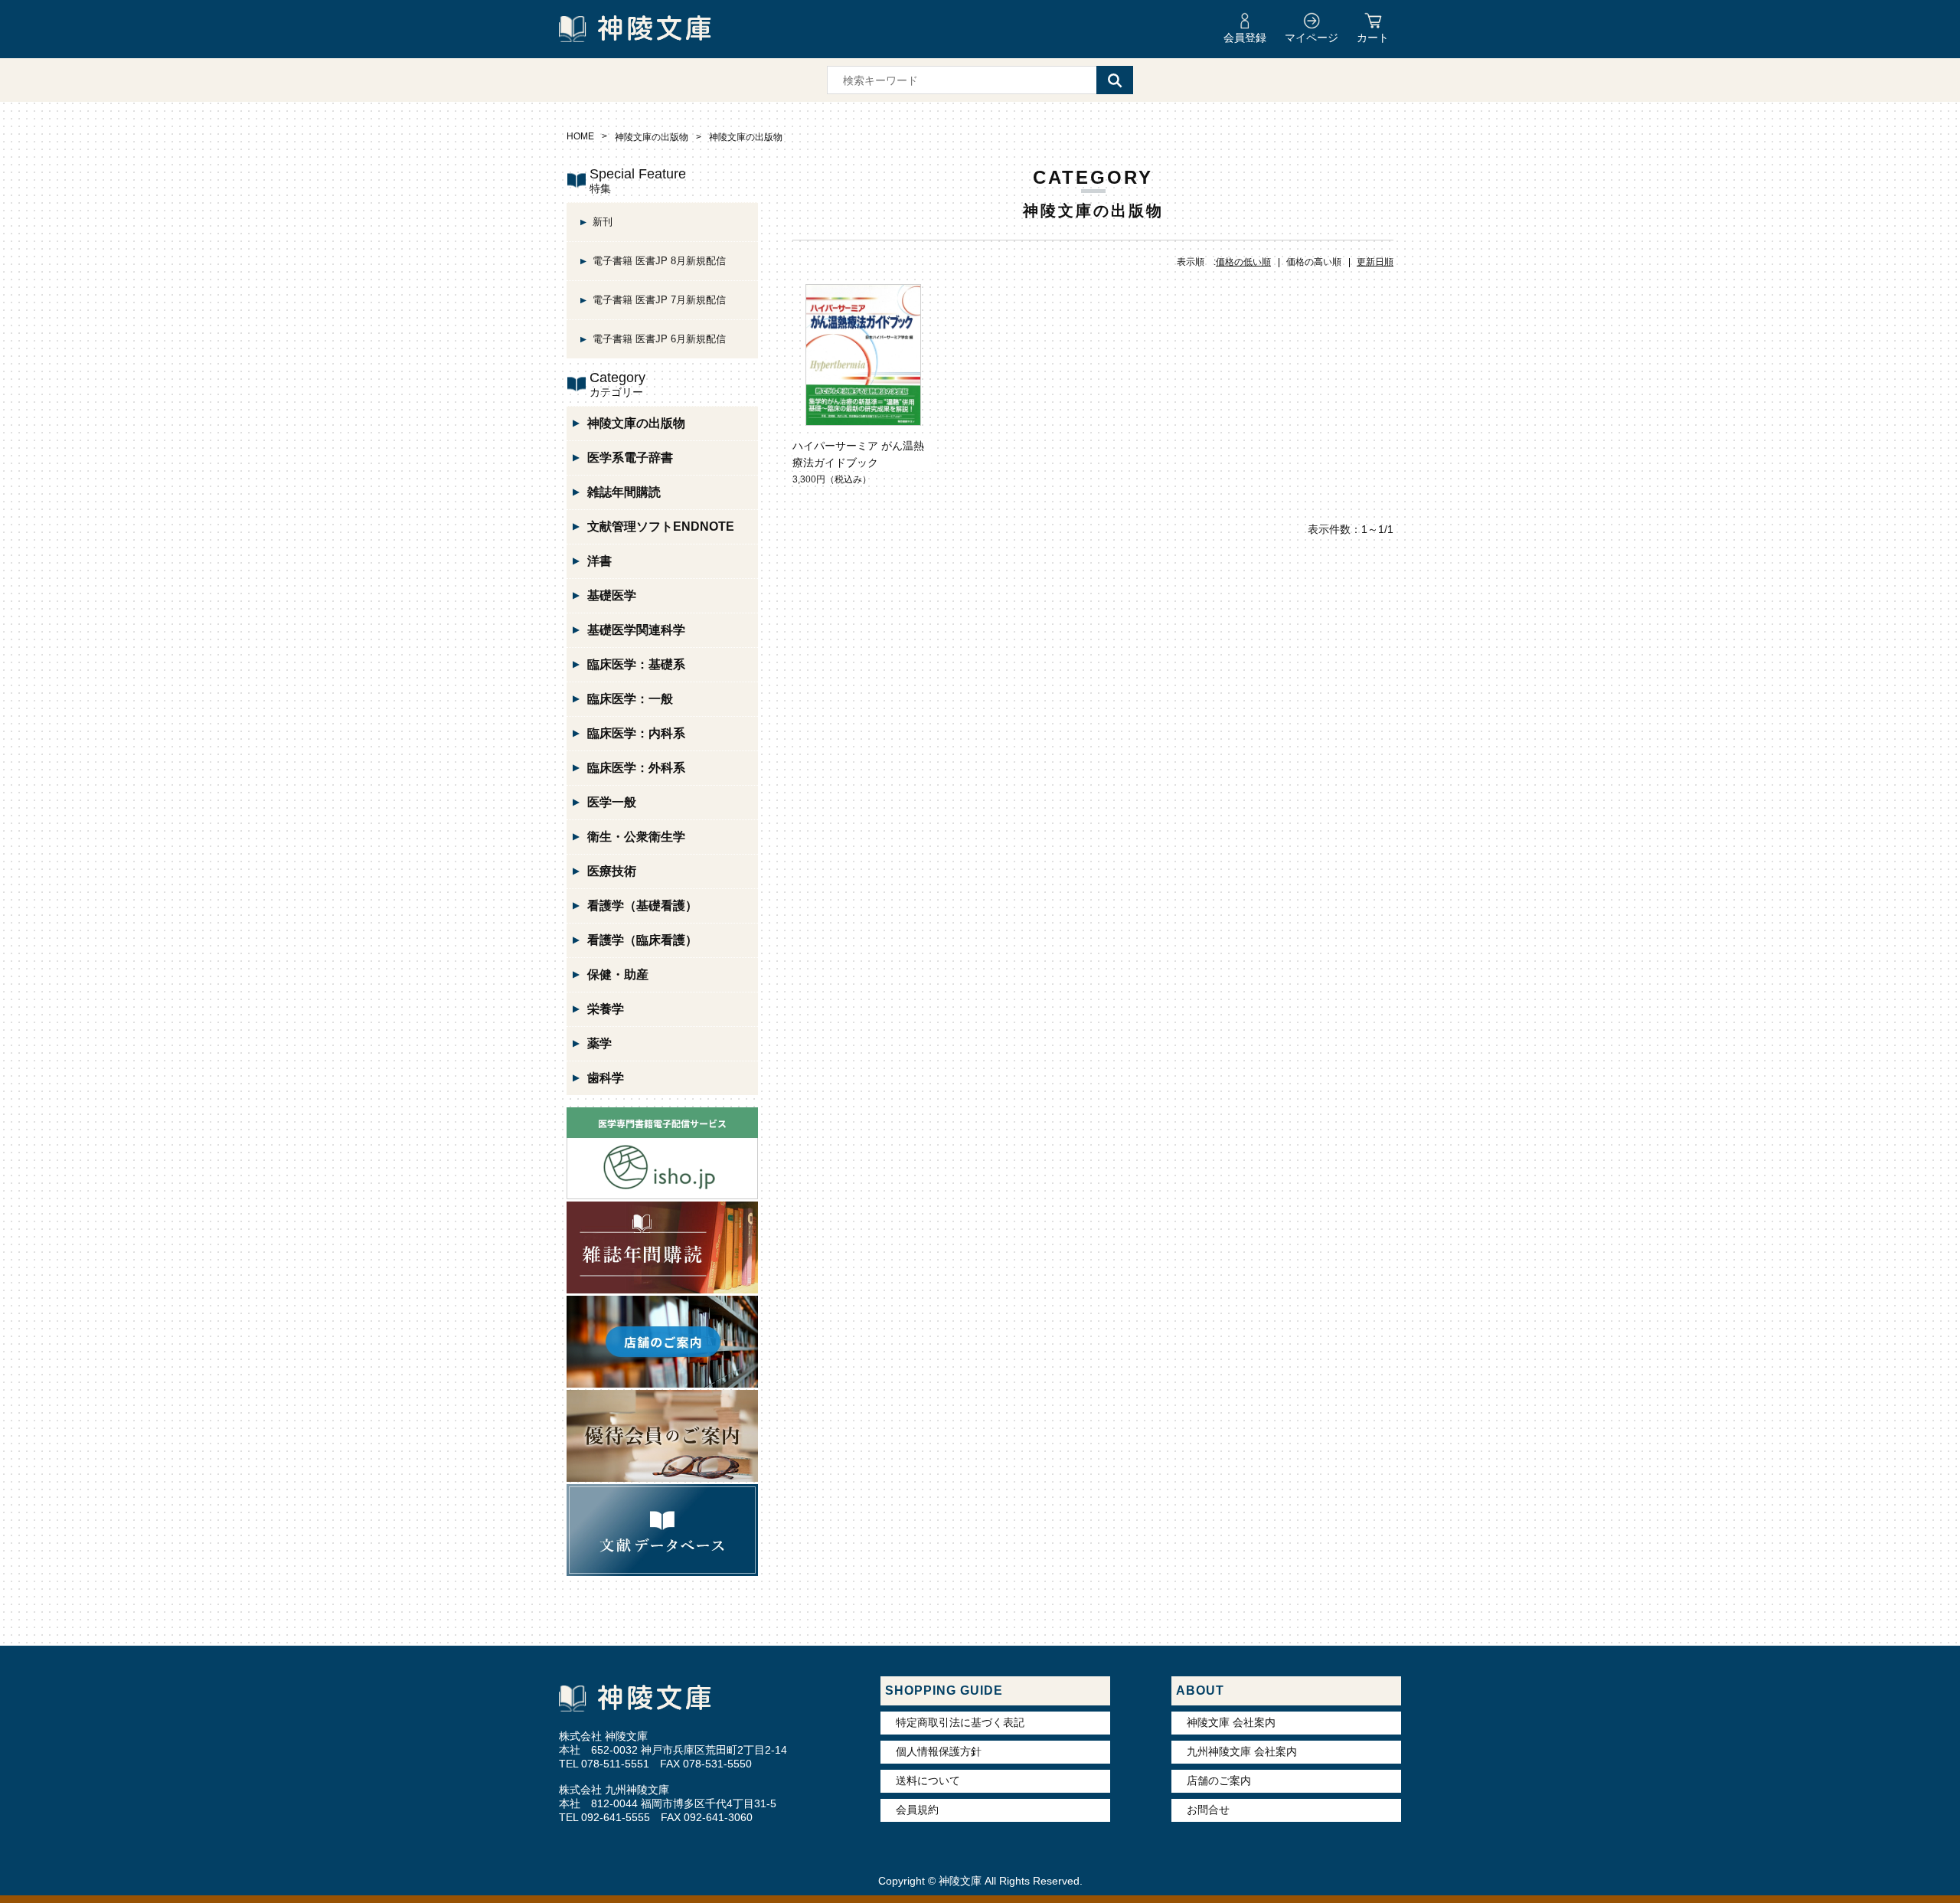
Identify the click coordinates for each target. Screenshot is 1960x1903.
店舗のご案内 (1219, 1780)
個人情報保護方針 (939, 1751)
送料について (928, 1780)
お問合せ (1208, 1810)
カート (1373, 38)
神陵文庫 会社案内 (1231, 1722)
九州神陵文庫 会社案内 (1242, 1751)
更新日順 (1375, 262)
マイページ (1312, 38)
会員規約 (917, 1810)
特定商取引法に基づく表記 (960, 1722)
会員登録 (1245, 38)
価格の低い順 (1243, 262)
